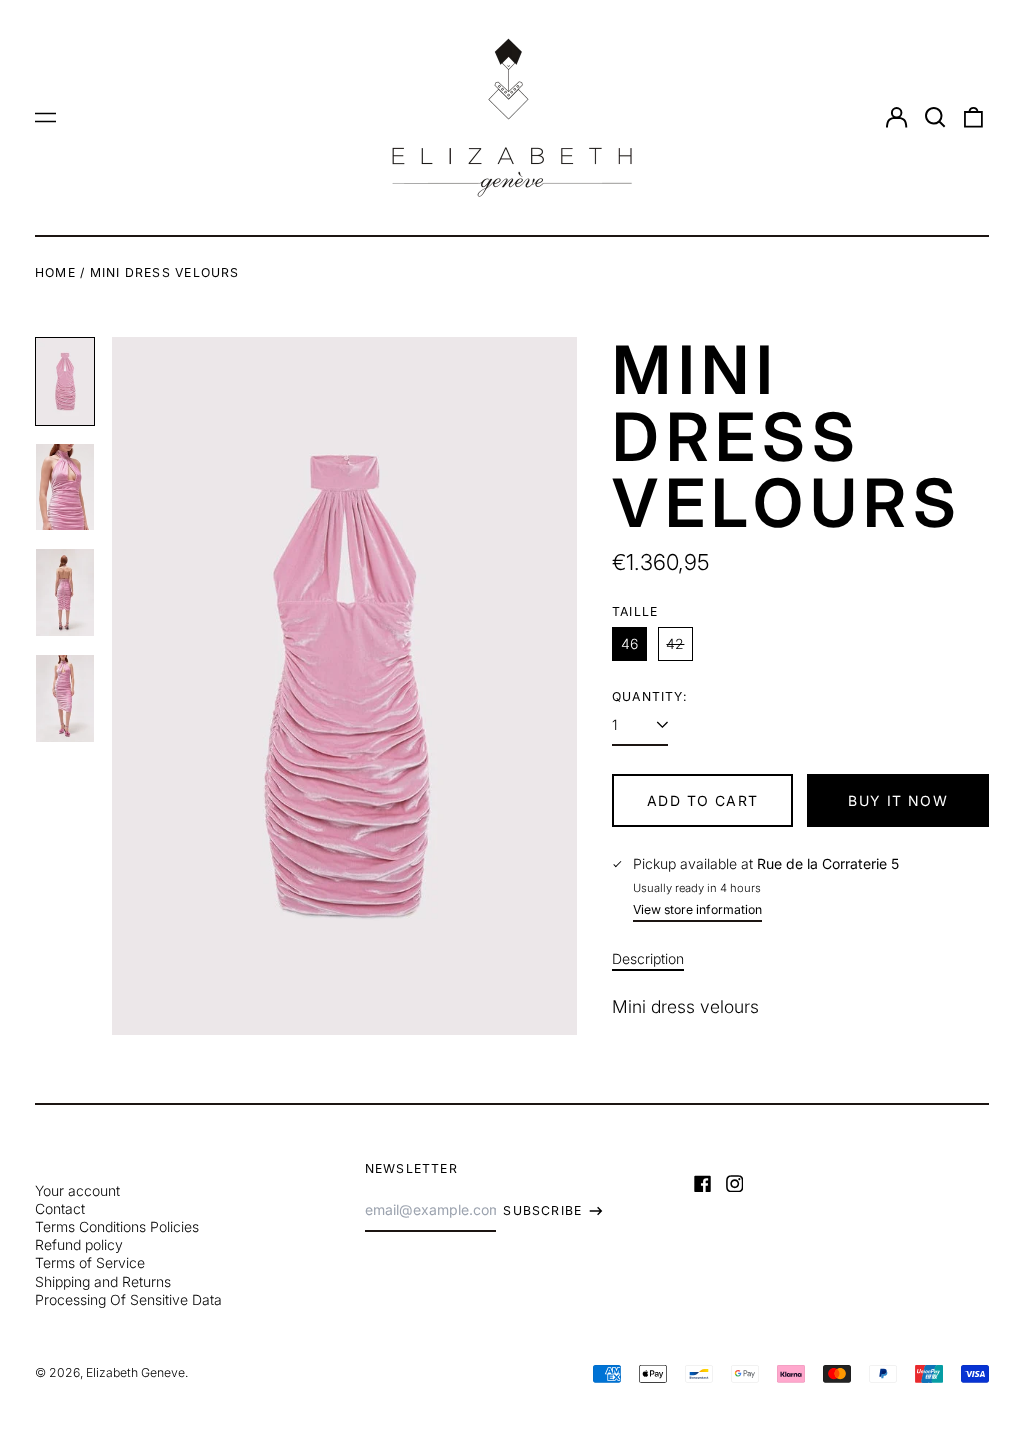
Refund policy (79, 1244)
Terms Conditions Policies (117, 1226)
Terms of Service (90, 1262)
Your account (77, 1190)
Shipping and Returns (103, 1281)
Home (55, 272)
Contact (60, 1208)
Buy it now (898, 800)
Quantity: (650, 696)
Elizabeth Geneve (135, 1372)
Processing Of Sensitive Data (128, 1299)
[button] (935, 118)
